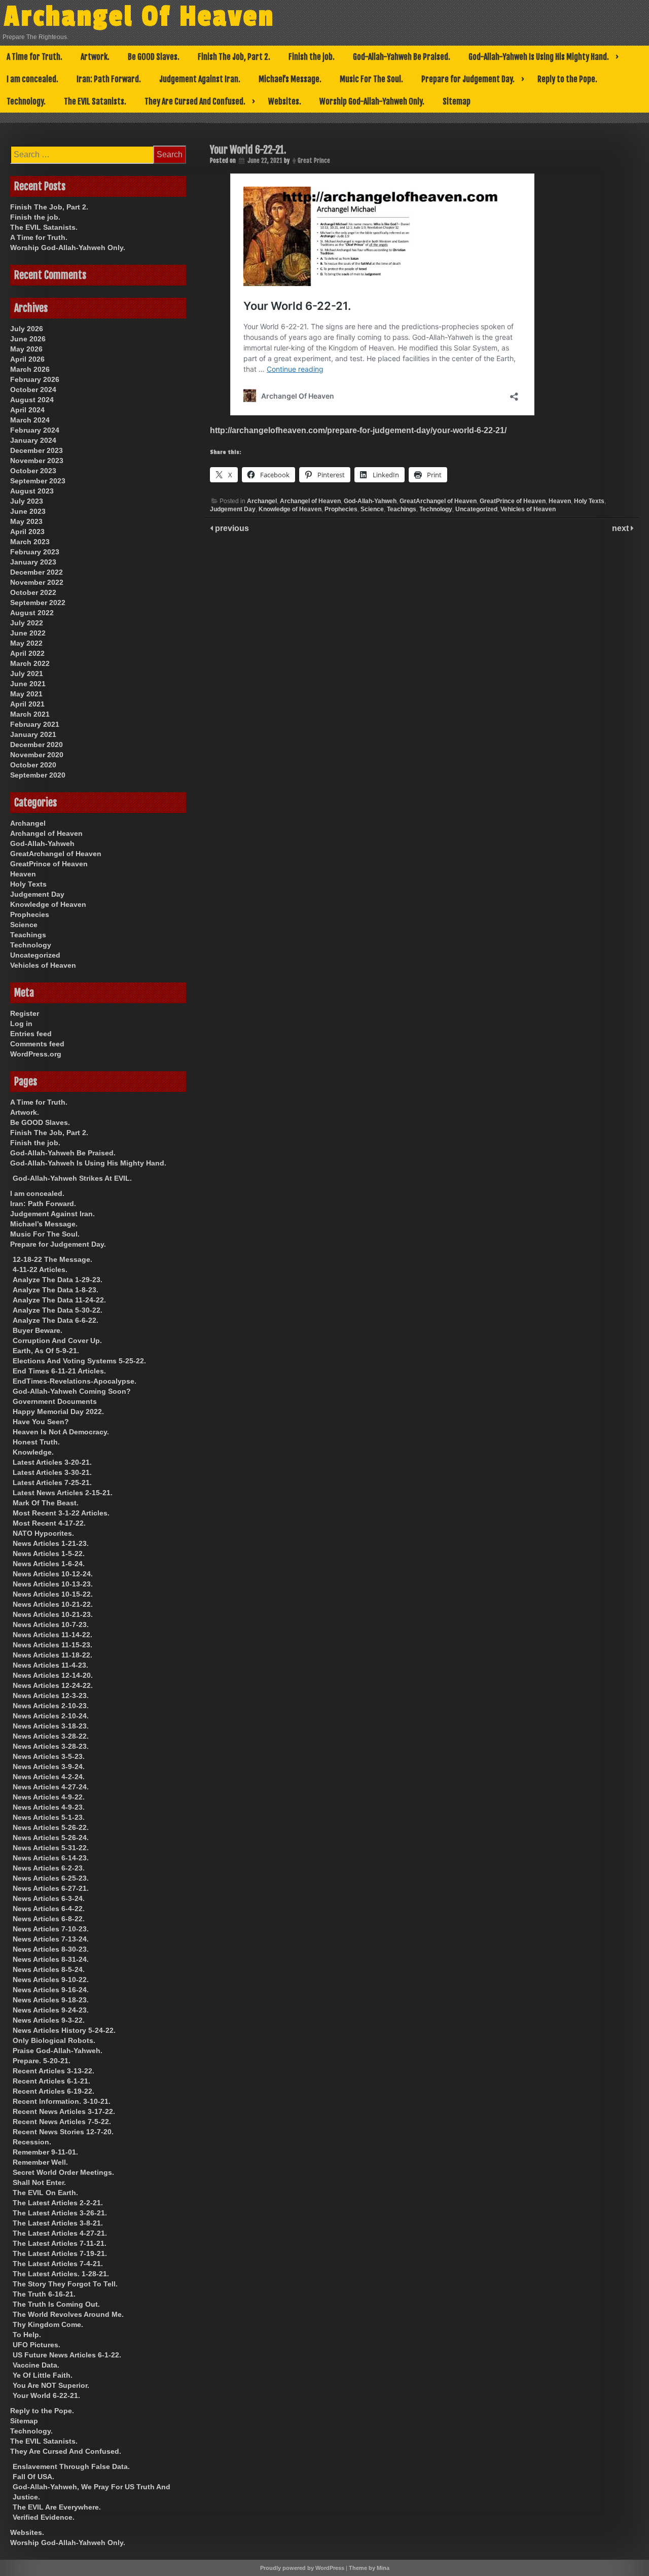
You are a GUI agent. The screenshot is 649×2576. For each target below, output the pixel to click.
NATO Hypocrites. (43, 1533)
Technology (436, 509)
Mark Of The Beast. (46, 1503)
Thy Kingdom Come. (48, 2324)
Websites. (285, 101)
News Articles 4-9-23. (49, 1807)
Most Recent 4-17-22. (49, 1523)
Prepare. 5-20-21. (42, 2061)
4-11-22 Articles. (40, 1269)
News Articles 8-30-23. (51, 1949)
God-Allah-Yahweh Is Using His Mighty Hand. (539, 57)
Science (372, 509)
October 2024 (33, 390)
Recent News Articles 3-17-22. (64, 2111)
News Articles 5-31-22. (51, 1848)
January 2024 (33, 440)
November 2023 (37, 461)
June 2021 (28, 684)
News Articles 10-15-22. (53, 1594)
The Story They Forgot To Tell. (65, 2284)
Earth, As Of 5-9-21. (46, 1351)
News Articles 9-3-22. (49, 2020)
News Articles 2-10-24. (51, 1716)
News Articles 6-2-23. (49, 1868)
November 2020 (37, 755)
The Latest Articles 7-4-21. (58, 2264)
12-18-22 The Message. (52, 1259)
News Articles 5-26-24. (51, 1838)
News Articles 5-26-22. (51, 1827)
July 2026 (27, 329)
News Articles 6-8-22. (49, 1919)
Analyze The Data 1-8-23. (56, 1290)
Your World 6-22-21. (46, 2395)
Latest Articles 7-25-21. (52, 1483)
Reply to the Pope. (567, 79)
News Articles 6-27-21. (51, 1888)
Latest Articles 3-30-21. (52, 1472)
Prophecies (341, 509)
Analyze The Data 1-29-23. (58, 1280)
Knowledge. (33, 1452)
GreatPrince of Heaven (513, 501)
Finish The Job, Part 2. (234, 57)
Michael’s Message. (290, 79)
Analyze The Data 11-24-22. (59, 1300)
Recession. (32, 2142)
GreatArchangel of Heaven (438, 501)
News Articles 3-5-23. (49, 1756)
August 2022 (32, 613)
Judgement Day (233, 509)
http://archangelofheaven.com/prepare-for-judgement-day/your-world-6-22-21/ (358, 430)
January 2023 (33, 562)
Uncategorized (476, 509)
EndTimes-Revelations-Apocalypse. (75, 1381)
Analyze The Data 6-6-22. (56, 1320)
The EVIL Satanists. (95, 101)
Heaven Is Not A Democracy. (61, 1432)
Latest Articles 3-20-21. (52, 1462)
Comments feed (37, 1044)
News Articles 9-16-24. (51, 1990)
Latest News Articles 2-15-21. (63, 1493)
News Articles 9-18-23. (51, 2000)
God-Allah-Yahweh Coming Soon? (72, 1391)
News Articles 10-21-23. (53, 1614)
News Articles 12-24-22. (53, 1685)
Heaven (560, 501)
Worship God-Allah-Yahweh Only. (372, 101)
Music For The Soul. (371, 79)
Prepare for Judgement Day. (468, 79)
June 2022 (28, 633)
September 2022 (38, 603)
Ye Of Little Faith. (43, 2375)
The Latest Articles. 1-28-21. (61, 2274)
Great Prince (314, 161)
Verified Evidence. (44, 2517)
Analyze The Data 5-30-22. (58, 1310)
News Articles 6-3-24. (49, 1898)
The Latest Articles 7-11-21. (60, 2243)
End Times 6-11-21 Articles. (59, 1371)
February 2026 (35, 379)
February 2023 (35, 552)
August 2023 (32, 491)
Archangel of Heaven (310, 501)
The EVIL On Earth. (45, 2193)
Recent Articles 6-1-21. (51, 2081)
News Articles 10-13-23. (53, 1584)
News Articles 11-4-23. (50, 1665)
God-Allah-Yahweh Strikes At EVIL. (72, 1178)
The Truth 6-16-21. (44, 2294)
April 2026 (27, 359)
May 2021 (26, 694)
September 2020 (38, 775)
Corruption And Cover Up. (57, 1340)
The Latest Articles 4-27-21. (60, 2233)
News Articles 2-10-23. (51, 1706)
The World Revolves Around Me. (68, 2314)
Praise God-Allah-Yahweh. (58, 2051)
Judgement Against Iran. (200, 79)
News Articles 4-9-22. (49, 1797)
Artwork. (95, 57)
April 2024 (27, 410)
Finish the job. (312, 57)
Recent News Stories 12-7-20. (63, 2132)
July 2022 (27, 623)
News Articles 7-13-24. (51, 1939)
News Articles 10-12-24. (53, 1574)
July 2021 (27, 674)
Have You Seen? (41, 1422)
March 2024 (30, 420)
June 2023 (28, 511)
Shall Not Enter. (39, 2182)
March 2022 (30, 663)
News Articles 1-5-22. (49, 1554)
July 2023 (27, 501)
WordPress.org (36, 1054)
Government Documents (55, 1401)
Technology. (26, 101)
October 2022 (33, 592)
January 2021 (33, 734)
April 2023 (27, 532)
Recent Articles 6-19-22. (53, 2091)
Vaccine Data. (36, 2365)
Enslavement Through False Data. (71, 2466)
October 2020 (33, 765)
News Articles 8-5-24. (49, 1969)
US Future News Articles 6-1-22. (67, 2355)
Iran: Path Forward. (109, 79)
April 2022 (27, 653)
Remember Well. (40, 2162)
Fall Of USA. (33, 2477)
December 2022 (37, 572)
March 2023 (30, 542)
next (621, 528)
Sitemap (457, 101)
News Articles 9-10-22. (51, 1980)
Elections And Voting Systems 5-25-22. (79, 1361)
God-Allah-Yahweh (370, 501)
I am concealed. (32, 79)
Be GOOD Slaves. (154, 57)
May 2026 (26, 349)
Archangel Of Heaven (139, 17)
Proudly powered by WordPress (302, 2568)
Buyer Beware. (38, 1330)
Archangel (262, 501)
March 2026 (30, 369)
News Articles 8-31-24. (51, 1959)
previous (231, 528)
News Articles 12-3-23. (51, 1696)
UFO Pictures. (37, 2345)
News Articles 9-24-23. (51, 2010)
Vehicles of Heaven (528, 509)
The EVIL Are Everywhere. (57, 2507)
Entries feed (31, 1034)
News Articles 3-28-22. (51, 1736)
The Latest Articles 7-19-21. (60, 2253)
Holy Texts (589, 501)
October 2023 (33, 471)
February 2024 (35, 430)
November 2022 (37, 582)
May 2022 (26, 643)
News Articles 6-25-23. (51, 1878)
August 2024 (32, 400)
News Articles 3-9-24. (49, 1767)
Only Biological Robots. (54, 2040)
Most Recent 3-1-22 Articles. (61, 1513)
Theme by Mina (369, 2568)
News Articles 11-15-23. (52, 1645)
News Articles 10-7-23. (51, 1625)
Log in (21, 1024)
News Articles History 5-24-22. (64, 2030)
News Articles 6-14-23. (51, 1858)
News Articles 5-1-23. (49, 1817)
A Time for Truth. (34, 57)
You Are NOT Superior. (51, 2385)
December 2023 (37, 450)
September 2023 (38, 481)
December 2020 (37, 745)
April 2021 (27, 704)
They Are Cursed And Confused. (195, 101)
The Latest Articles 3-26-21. (60, 2213)
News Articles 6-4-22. (49, 1909)
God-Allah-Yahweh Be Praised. (402, 57)
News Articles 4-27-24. (51, 1787)
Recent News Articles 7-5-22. (62, 2122)
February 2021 (35, 724)
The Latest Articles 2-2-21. (58, 2203)
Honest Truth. (36, 1442)
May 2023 (26, 521)
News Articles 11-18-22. (52, 1655)
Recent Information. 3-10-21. (62, 2101)
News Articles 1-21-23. (51, 1543)
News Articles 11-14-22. (52, 1635)
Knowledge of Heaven (290, 509)
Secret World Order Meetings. (63, 2172)
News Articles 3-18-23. (51, 1726)
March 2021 (30, 714)
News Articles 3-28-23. (51, 1746)
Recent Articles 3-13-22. (53, 2071)
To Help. (27, 2335)
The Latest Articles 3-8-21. (58, 2223)
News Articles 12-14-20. (53, 1675)
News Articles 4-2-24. (49, 1777)
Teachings (402, 509)
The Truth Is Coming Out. (56, 2304)
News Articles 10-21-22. (53, 1604)
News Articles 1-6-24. (49, 1564)
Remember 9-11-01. (45, 2152)
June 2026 (28, 339)
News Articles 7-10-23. (51, 1929)
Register (25, 1013)
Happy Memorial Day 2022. (58, 1411)
